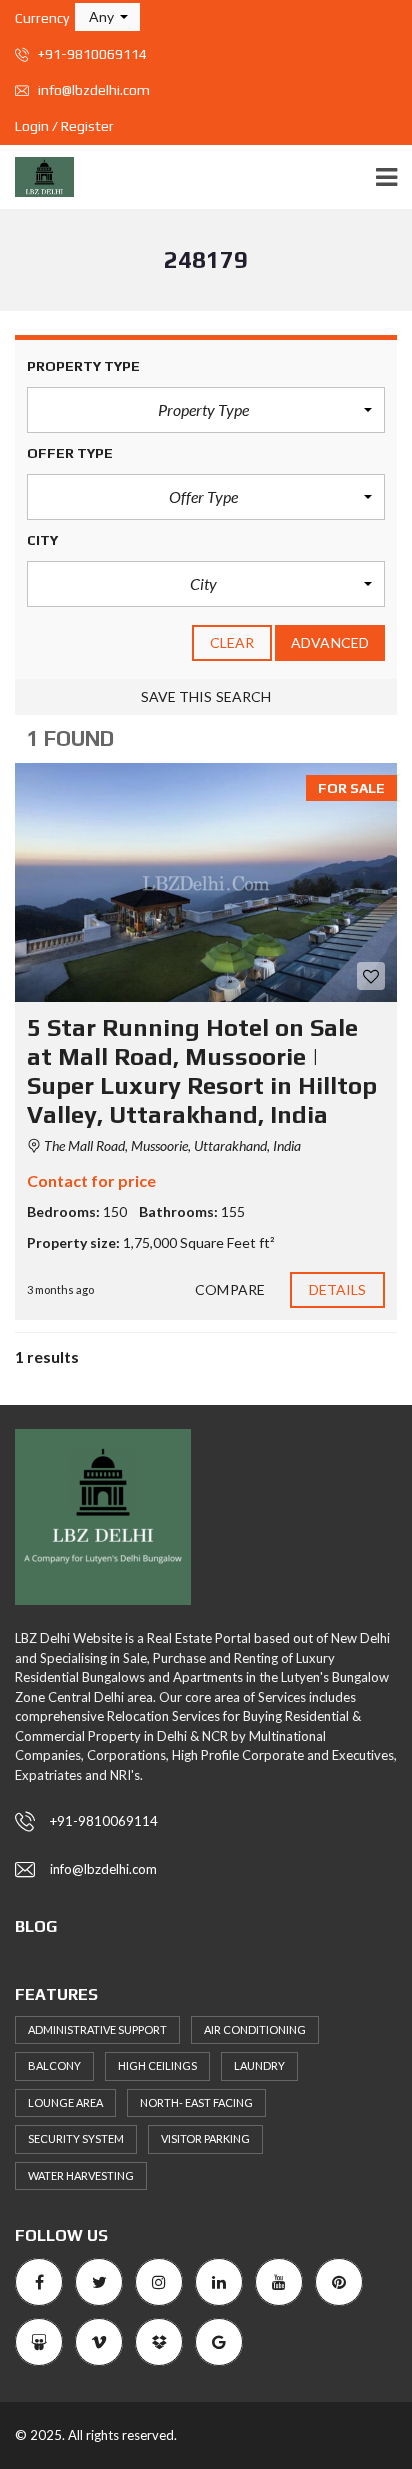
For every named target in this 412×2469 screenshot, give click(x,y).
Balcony (54, 2065)
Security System (76, 2138)
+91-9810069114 (91, 54)
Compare (230, 1289)
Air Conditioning (255, 2029)
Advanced (330, 642)
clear (232, 642)
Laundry (259, 2065)
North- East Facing (196, 2102)
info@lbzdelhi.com (92, 90)
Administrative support (97, 2029)
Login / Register (64, 126)
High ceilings (157, 2065)
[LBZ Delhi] (37, 177)
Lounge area (65, 2102)
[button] (107, 17)
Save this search (206, 696)
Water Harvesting (81, 2175)
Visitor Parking (205, 2138)
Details (338, 1289)
